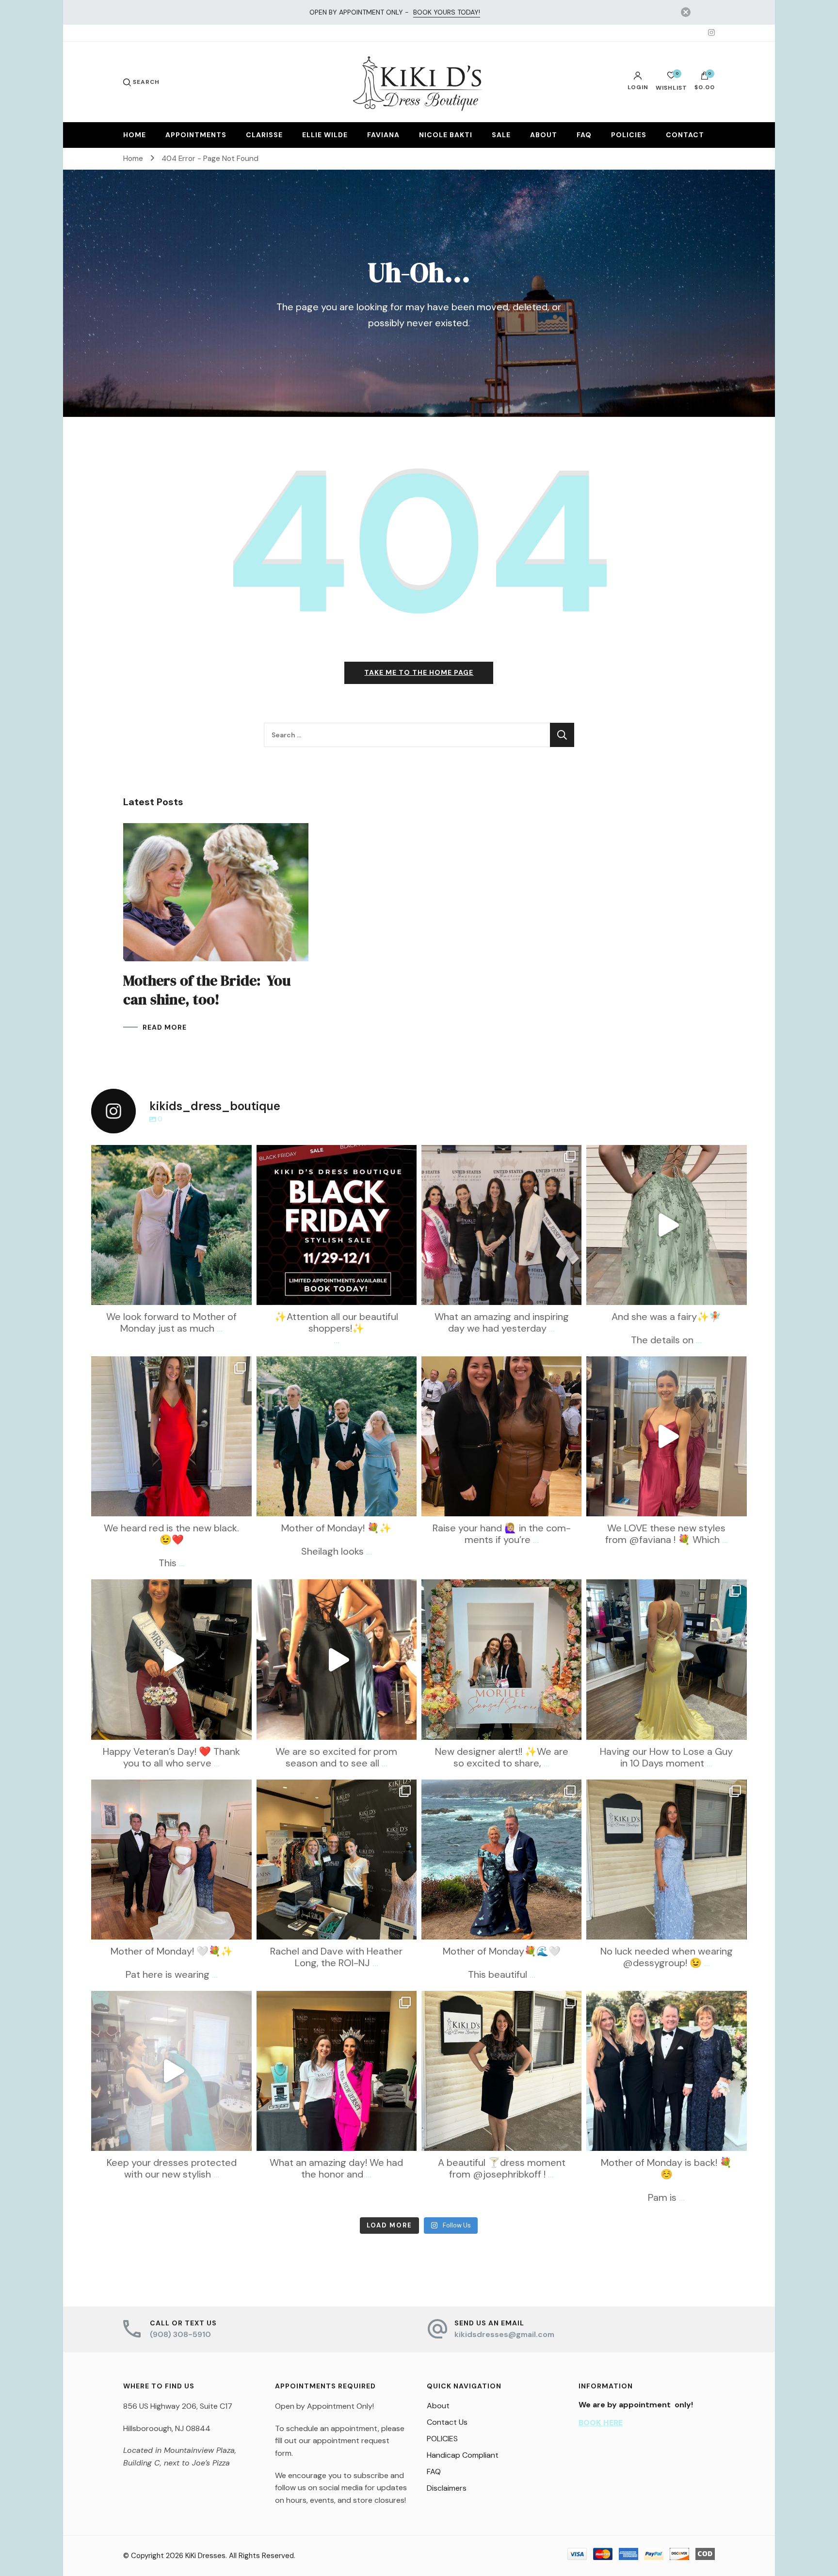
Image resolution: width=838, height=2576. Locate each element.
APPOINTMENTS (196, 135)
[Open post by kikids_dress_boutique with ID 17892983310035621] (501, 1225)
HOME (135, 135)
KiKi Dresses (205, 2556)
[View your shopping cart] (705, 78)
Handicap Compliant (463, 2455)
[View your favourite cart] (671, 78)
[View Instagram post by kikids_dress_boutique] (242, 1293)
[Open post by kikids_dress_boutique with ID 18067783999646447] (501, 1659)
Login (638, 87)
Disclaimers (447, 2488)
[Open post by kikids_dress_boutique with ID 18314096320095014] (337, 2071)
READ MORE (165, 1027)
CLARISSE (264, 135)
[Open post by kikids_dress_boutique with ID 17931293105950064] (501, 1436)
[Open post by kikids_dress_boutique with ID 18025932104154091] (501, 2071)
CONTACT (685, 135)
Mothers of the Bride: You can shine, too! (207, 990)
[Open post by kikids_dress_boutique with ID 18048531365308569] (666, 1436)
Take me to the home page (419, 672)
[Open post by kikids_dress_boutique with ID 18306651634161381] (171, 2071)
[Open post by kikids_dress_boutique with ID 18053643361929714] (171, 1436)
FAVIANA (383, 135)
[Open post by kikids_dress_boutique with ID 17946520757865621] (171, 1659)
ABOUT (544, 135)
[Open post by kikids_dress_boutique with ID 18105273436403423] (666, 1659)
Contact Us (447, 2422)
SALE (501, 135)
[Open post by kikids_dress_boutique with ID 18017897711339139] (337, 1436)
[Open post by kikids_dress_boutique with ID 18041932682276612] (337, 1659)
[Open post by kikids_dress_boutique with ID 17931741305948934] (501, 1860)
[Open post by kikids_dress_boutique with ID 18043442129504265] (666, 1860)
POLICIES (629, 135)
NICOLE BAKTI (446, 135)
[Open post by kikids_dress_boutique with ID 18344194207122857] (171, 1860)
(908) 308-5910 (180, 2334)
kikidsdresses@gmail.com (504, 2334)
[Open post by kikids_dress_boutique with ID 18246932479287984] (666, 2071)
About (438, 2406)
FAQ (584, 135)
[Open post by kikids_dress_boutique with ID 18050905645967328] (666, 1225)
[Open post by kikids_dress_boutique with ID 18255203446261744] (337, 1225)
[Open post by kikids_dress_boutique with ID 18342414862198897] (171, 1225)
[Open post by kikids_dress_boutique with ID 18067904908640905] (337, 1860)
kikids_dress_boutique (170, 1154)
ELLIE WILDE (325, 135)
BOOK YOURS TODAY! (447, 12)
